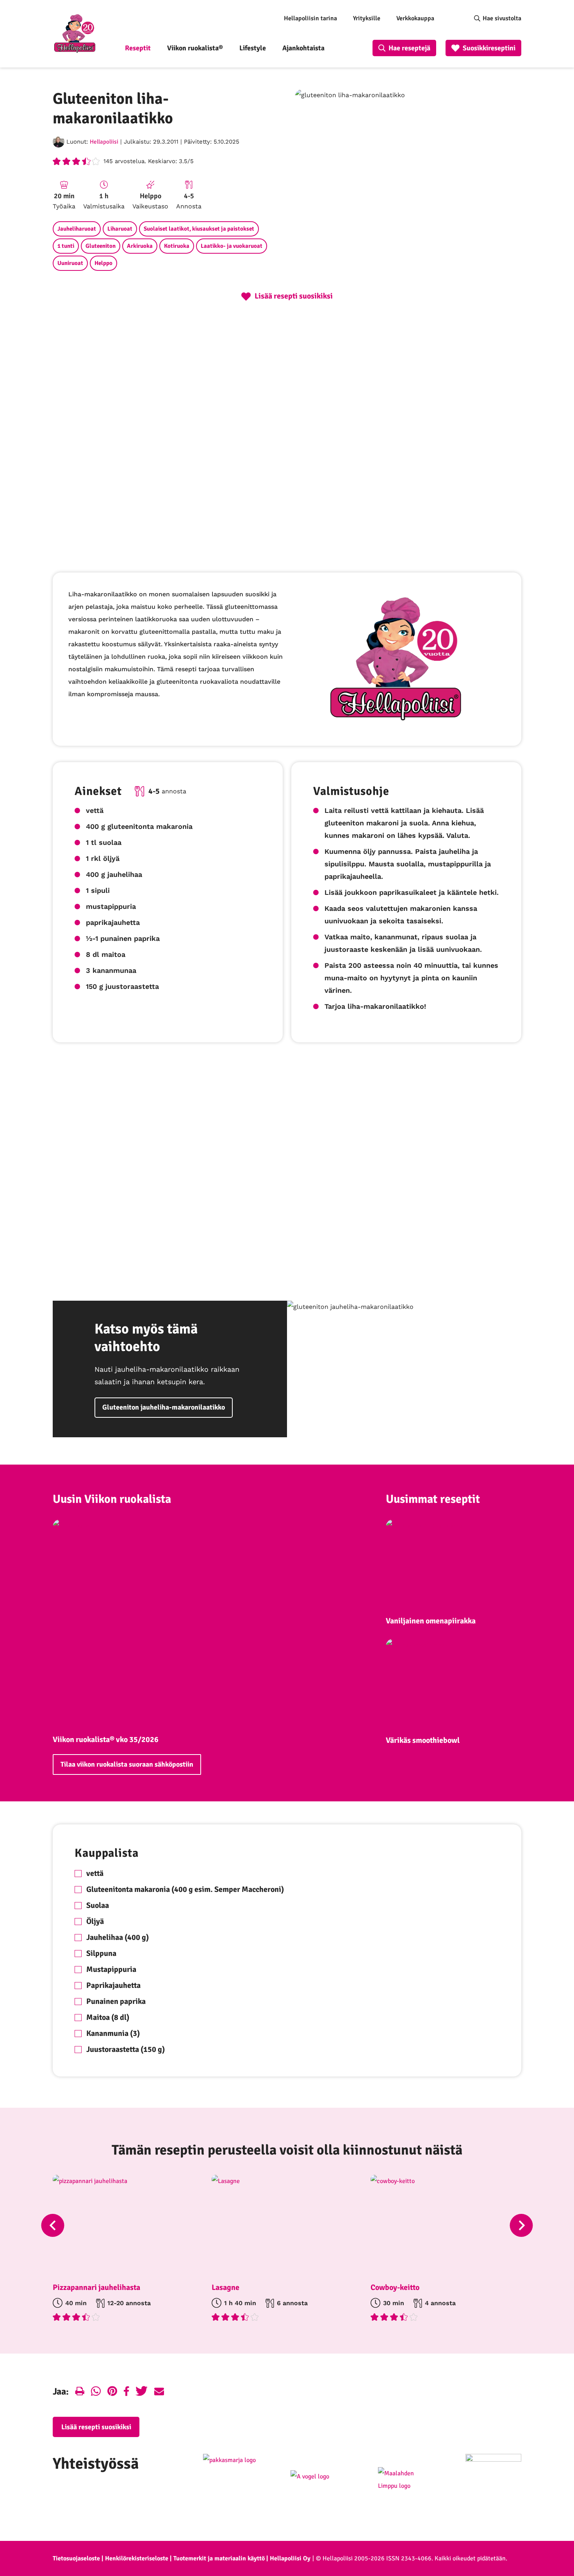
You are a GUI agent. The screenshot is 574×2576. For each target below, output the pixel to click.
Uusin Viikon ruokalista (112, 1499)
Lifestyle (253, 48)
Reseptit (138, 48)
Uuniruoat (70, 263)
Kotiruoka (177, 246)
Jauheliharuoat (77, 229)
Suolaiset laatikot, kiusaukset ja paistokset (199, 229)
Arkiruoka (140, 246)
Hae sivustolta (502, 18)
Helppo (103, 263)
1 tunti (66, 246)
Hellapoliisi (104, 142)
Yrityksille (367, 18)
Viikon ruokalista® (195, 48)
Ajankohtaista (303, 48)
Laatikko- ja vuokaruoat (232, 246)
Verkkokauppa (415, 18)
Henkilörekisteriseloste (137, 2558)
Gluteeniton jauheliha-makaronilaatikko (164, 1407)
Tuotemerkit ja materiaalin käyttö (219, 2558)
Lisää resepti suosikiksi (96, 2427)
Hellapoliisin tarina (310, 18)
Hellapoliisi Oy (290, 2558)
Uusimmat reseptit (433, 1499)
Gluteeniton (101, 246)
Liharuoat (120, 229)
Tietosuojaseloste (76, 2558)
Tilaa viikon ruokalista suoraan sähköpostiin (127, 1764)
